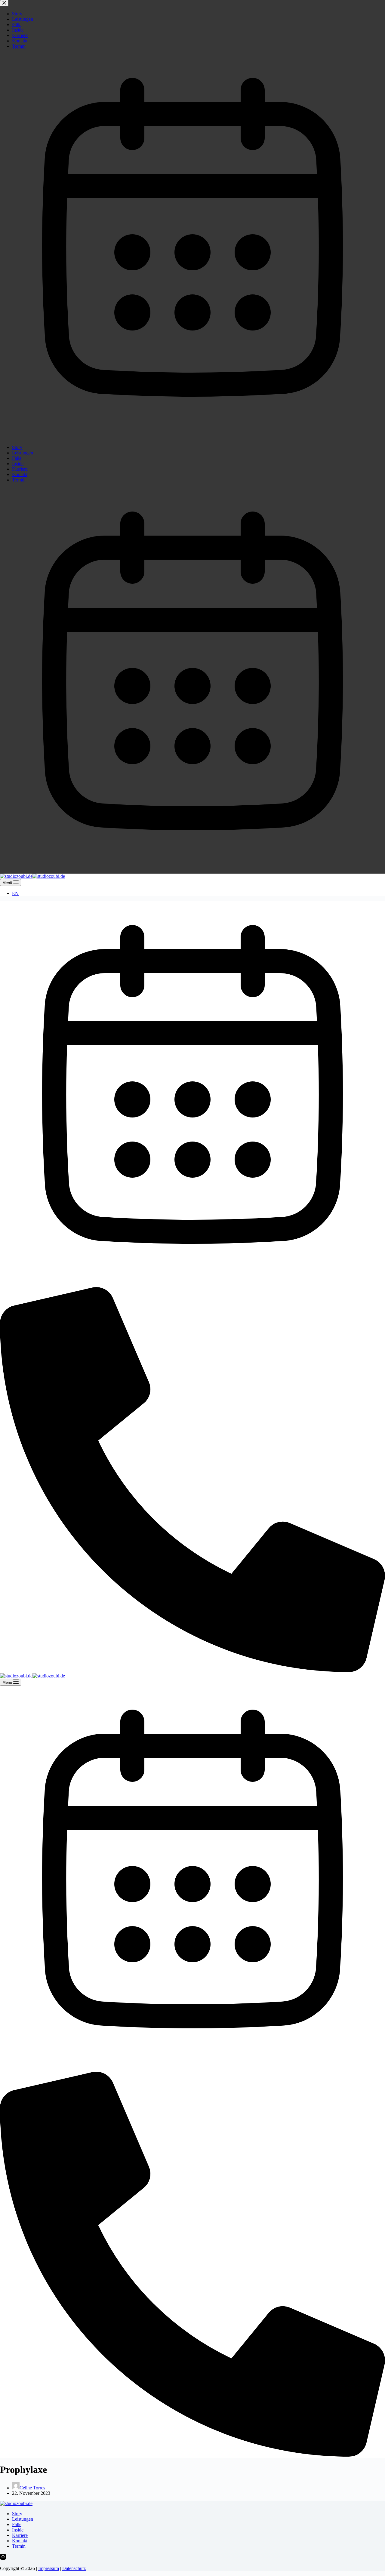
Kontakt (20, 2541)
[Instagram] (3, 2558)
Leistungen (23, 2519)
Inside (18, 2530)
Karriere (20, 2535)
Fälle (17, 2524)
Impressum (49, 2568)
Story (17, 2514)
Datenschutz (74, 2568)
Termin (19, 2546)
